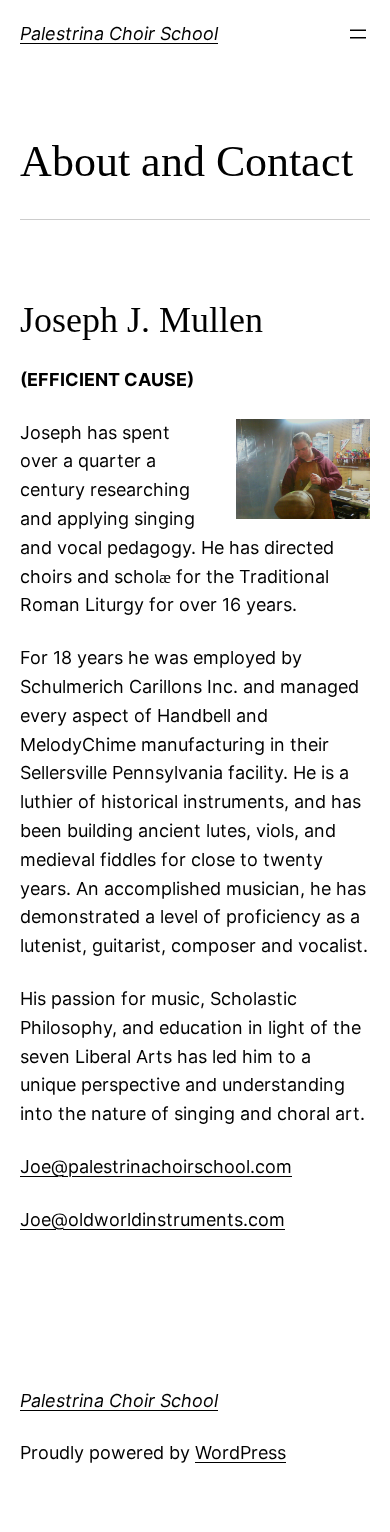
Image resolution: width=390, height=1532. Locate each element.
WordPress (240, 1452)
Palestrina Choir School (119, 33)
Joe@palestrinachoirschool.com (156, 1166)
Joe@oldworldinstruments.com (152, 1219)
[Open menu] (358, 34)
